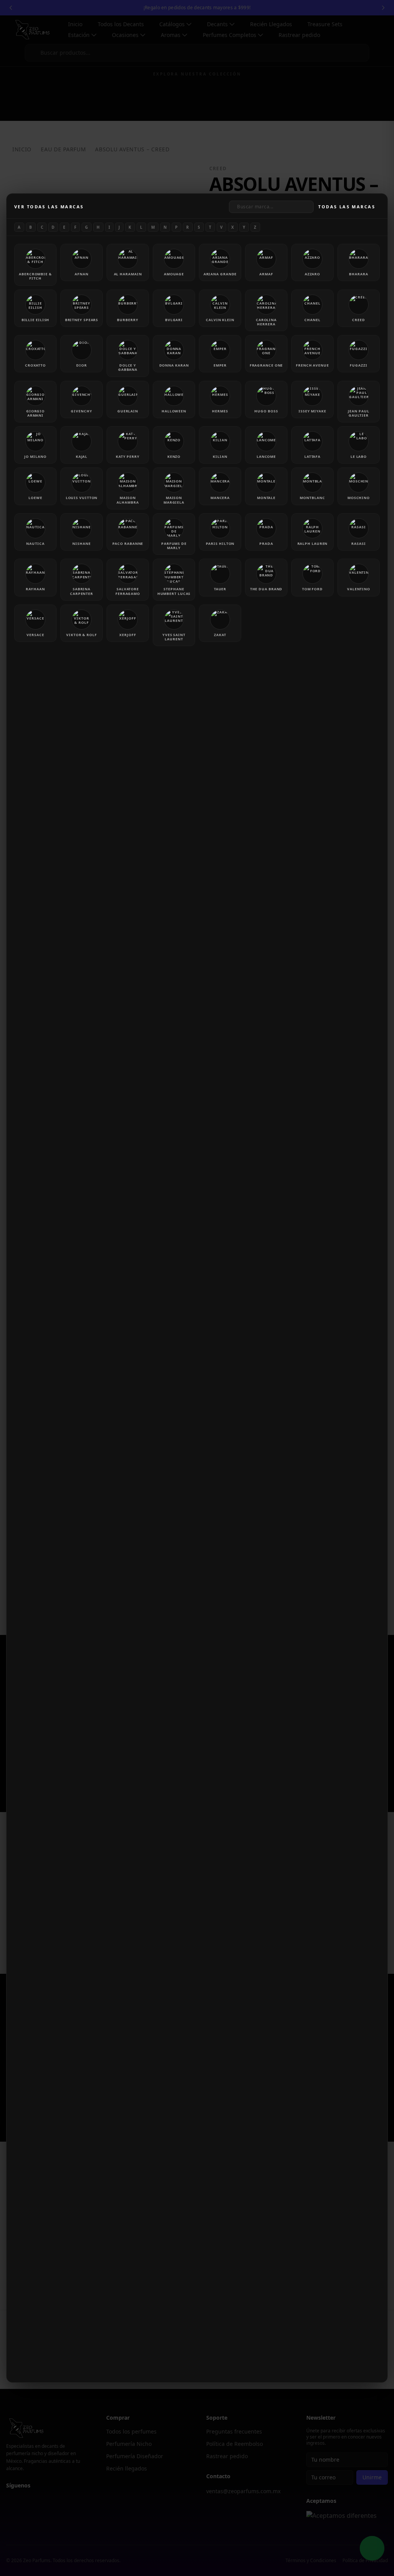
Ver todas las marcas (49, 207)
